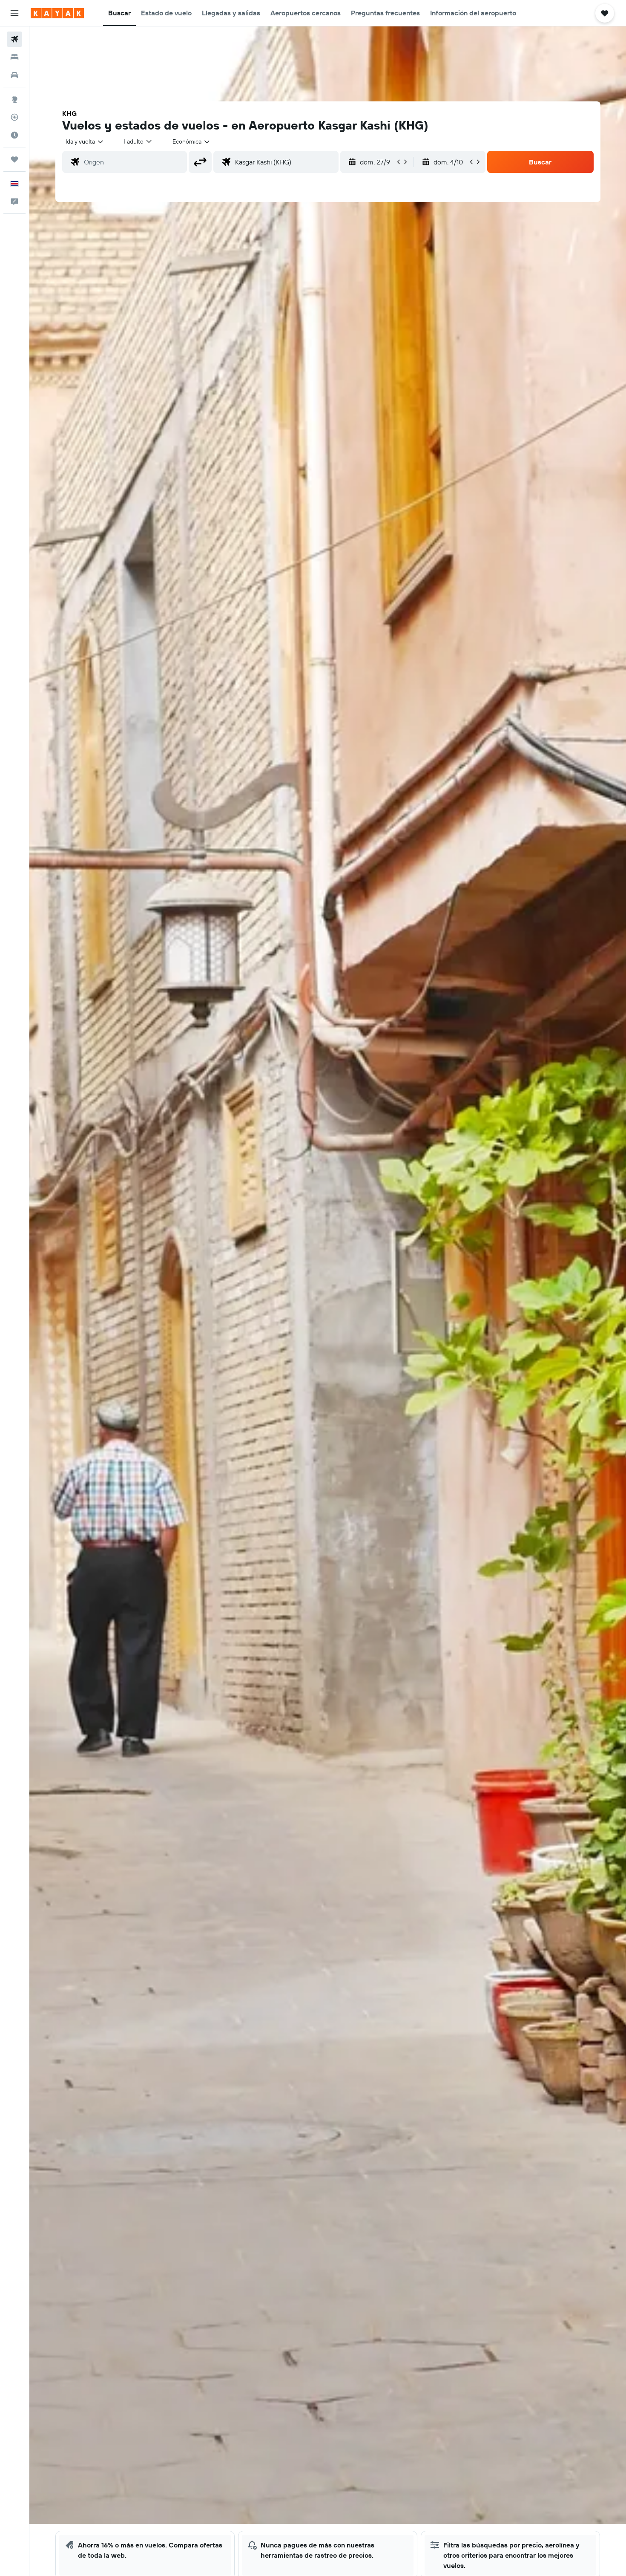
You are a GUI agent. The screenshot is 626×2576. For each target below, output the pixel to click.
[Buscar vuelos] (14, 39)
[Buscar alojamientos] (14, 57)
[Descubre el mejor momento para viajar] (14, 135)
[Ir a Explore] (14, 99)
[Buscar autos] (14, 75)
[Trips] (14, 159)
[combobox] (85, 141)
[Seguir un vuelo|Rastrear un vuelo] (14, 117)
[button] (14, 13)
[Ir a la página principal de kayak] (57, 13)
